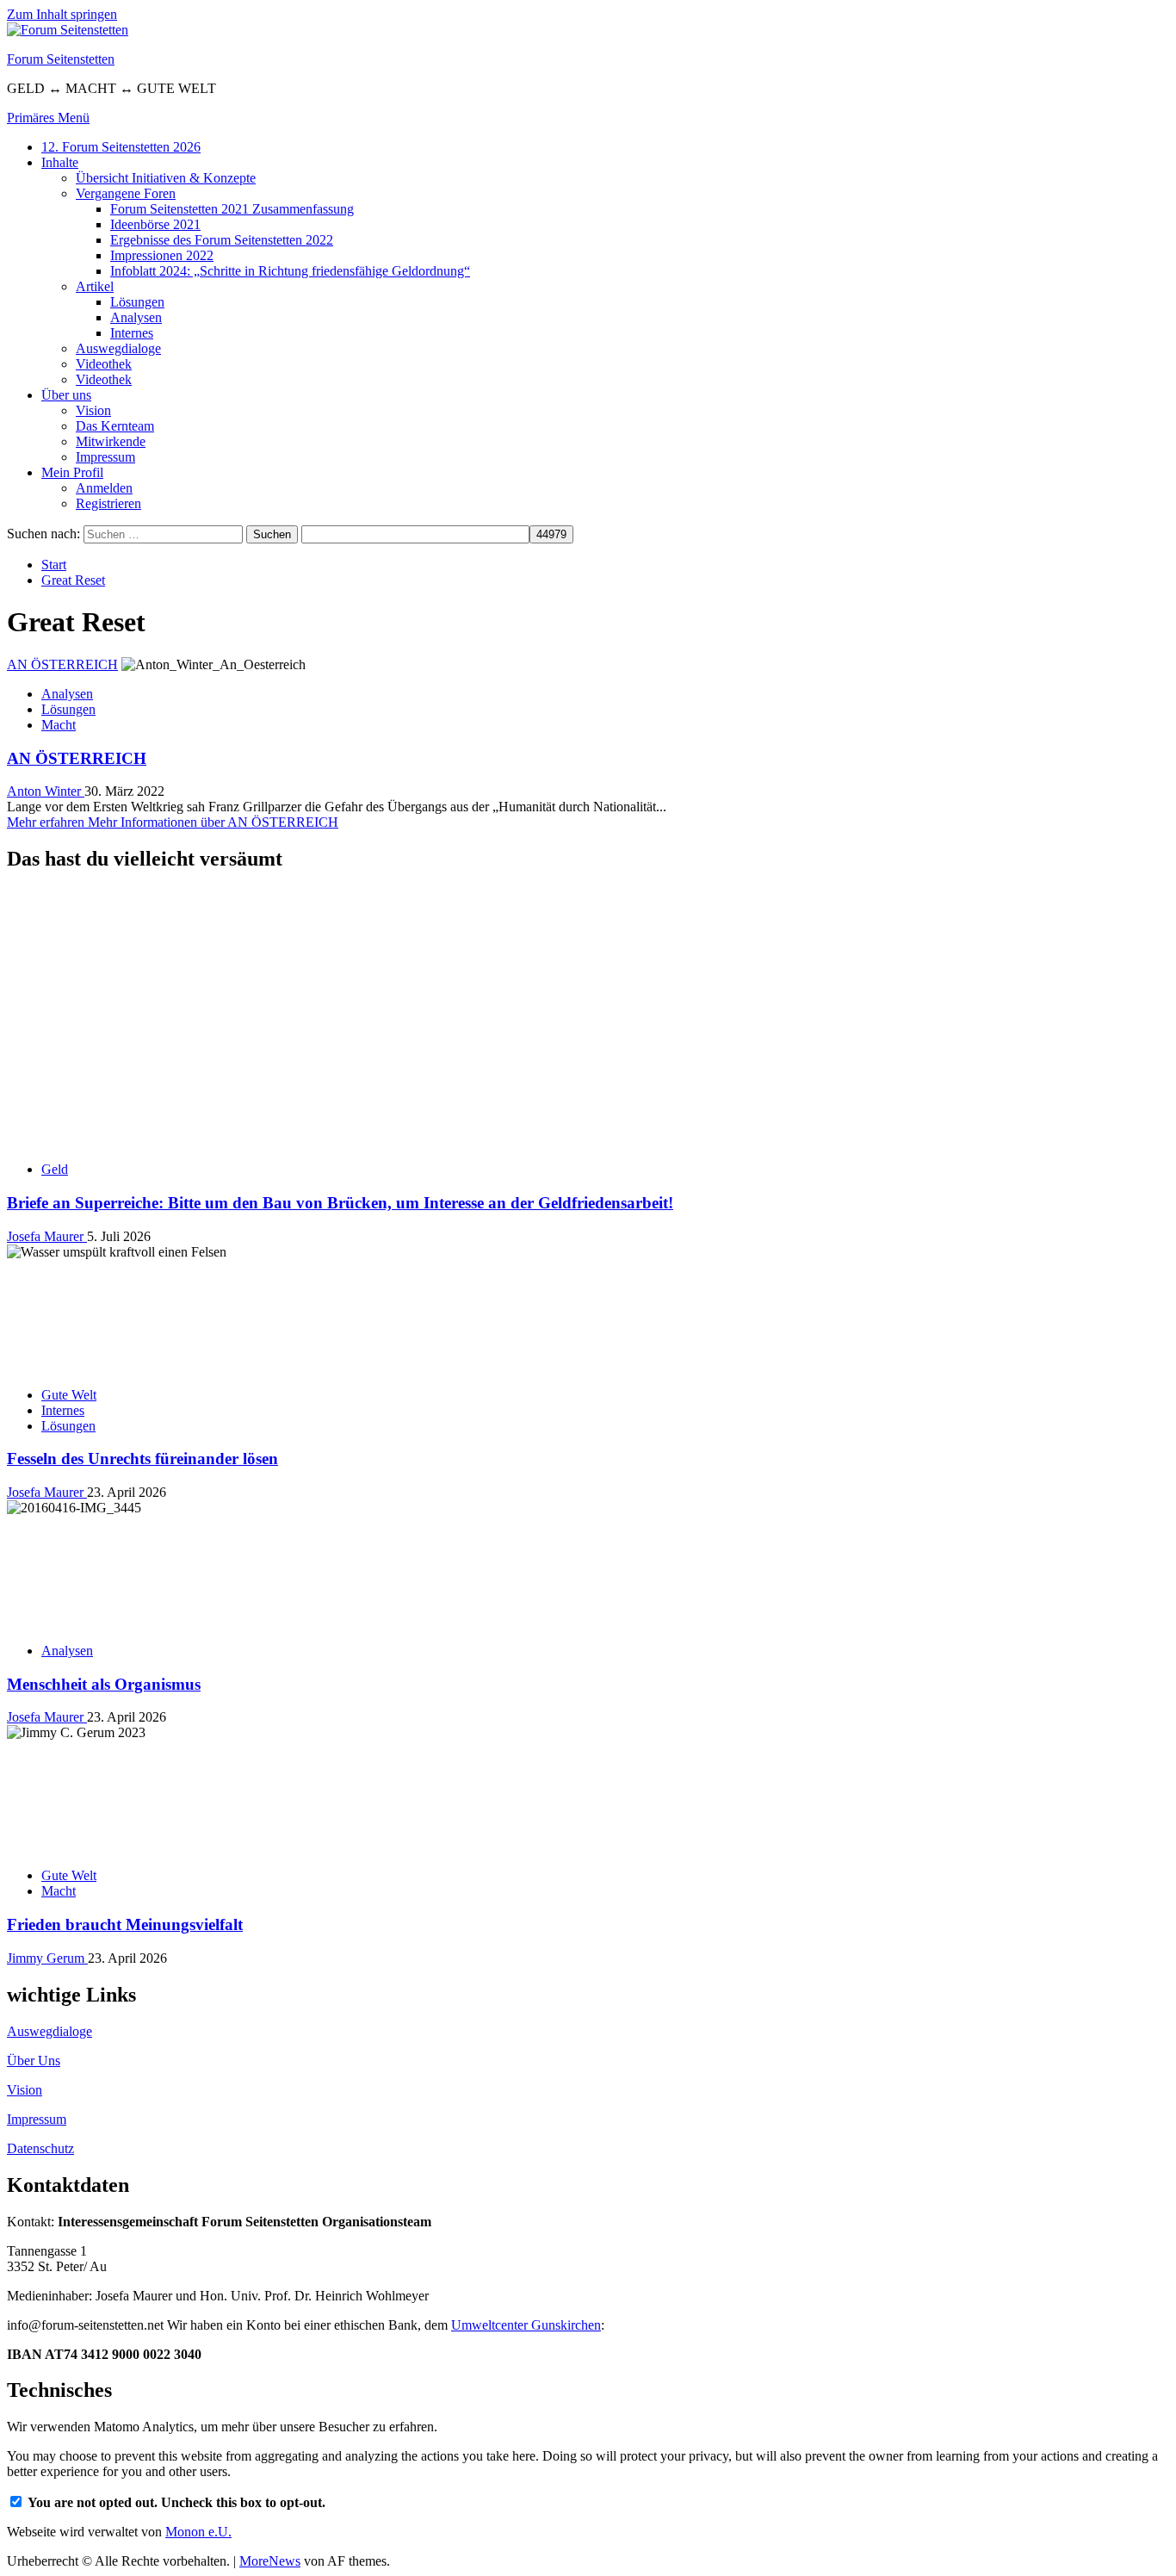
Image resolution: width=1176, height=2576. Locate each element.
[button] (48, 118)
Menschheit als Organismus (104, 1684)
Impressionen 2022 (162, 255)
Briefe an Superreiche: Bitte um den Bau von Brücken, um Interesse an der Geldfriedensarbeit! (340, 1203)
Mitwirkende (111, 441)
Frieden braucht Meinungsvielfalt (125, 1924)
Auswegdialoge (118, 348)
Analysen (136, 317)
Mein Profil (72, 472)
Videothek (104, 364)
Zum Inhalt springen (62, 14)
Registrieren (108, 503)
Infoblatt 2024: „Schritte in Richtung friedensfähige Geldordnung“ (290, 271)
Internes (132, 333)
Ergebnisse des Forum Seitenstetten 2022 (222, 240)
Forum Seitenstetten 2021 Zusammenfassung (232, 209)
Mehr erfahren (173, 822)
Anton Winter (46, 791)
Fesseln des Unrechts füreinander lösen (142, 1459)
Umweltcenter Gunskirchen (526, 2325)
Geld (55, 1169)
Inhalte (60, 162)
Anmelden (104, 488)
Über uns (66, 395)
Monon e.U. (198, 2532)
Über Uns (34, 2061)
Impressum (105, 457)
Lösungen (137, 302)
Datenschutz (40, 2148)
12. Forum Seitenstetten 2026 (121, 147)
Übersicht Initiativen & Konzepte (166, 178)
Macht (59, 725)
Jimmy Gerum (47, 1958)
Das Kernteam (115, 426)
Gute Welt (69, 1395)
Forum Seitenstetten (61, 59)
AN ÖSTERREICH (62, 664)
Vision (93, 410)
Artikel (95, 286)
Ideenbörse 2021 (155, 224)
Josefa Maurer (47, 1236)
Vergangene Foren (126, 193)
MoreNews (270, 2561)
